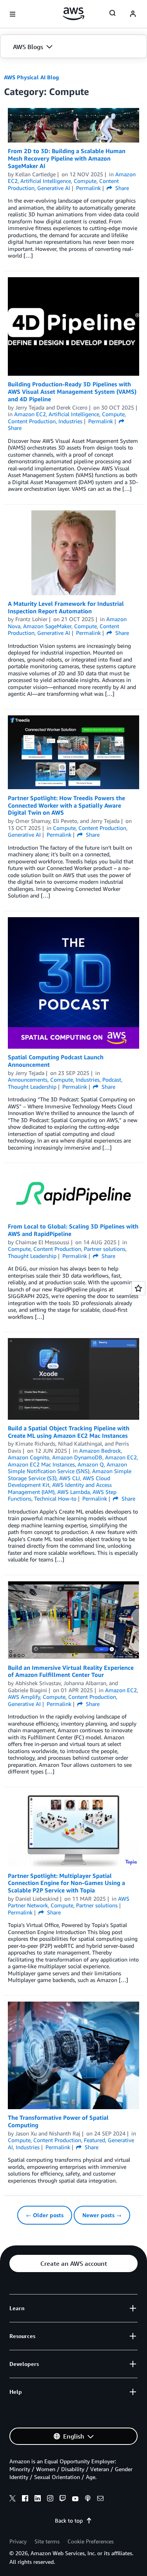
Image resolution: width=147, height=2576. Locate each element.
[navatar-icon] (133, 14)
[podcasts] (88, 2499)
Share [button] (121, 188)
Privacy (18, 2541)
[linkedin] (38, 2499)
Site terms (47, 2541)
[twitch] (63, 2499)
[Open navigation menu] (13, 14)
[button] (73, 47)
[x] (13, 2499)
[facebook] (25, 2499)
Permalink (88, 188)
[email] (100, 2499)
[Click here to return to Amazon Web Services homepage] (73, 14)
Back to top (69, 2520)
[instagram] (50, 2499)
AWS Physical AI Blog (31, 77)
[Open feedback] (138, 1288)
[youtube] (75, 2499)
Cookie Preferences (91, 2541)
